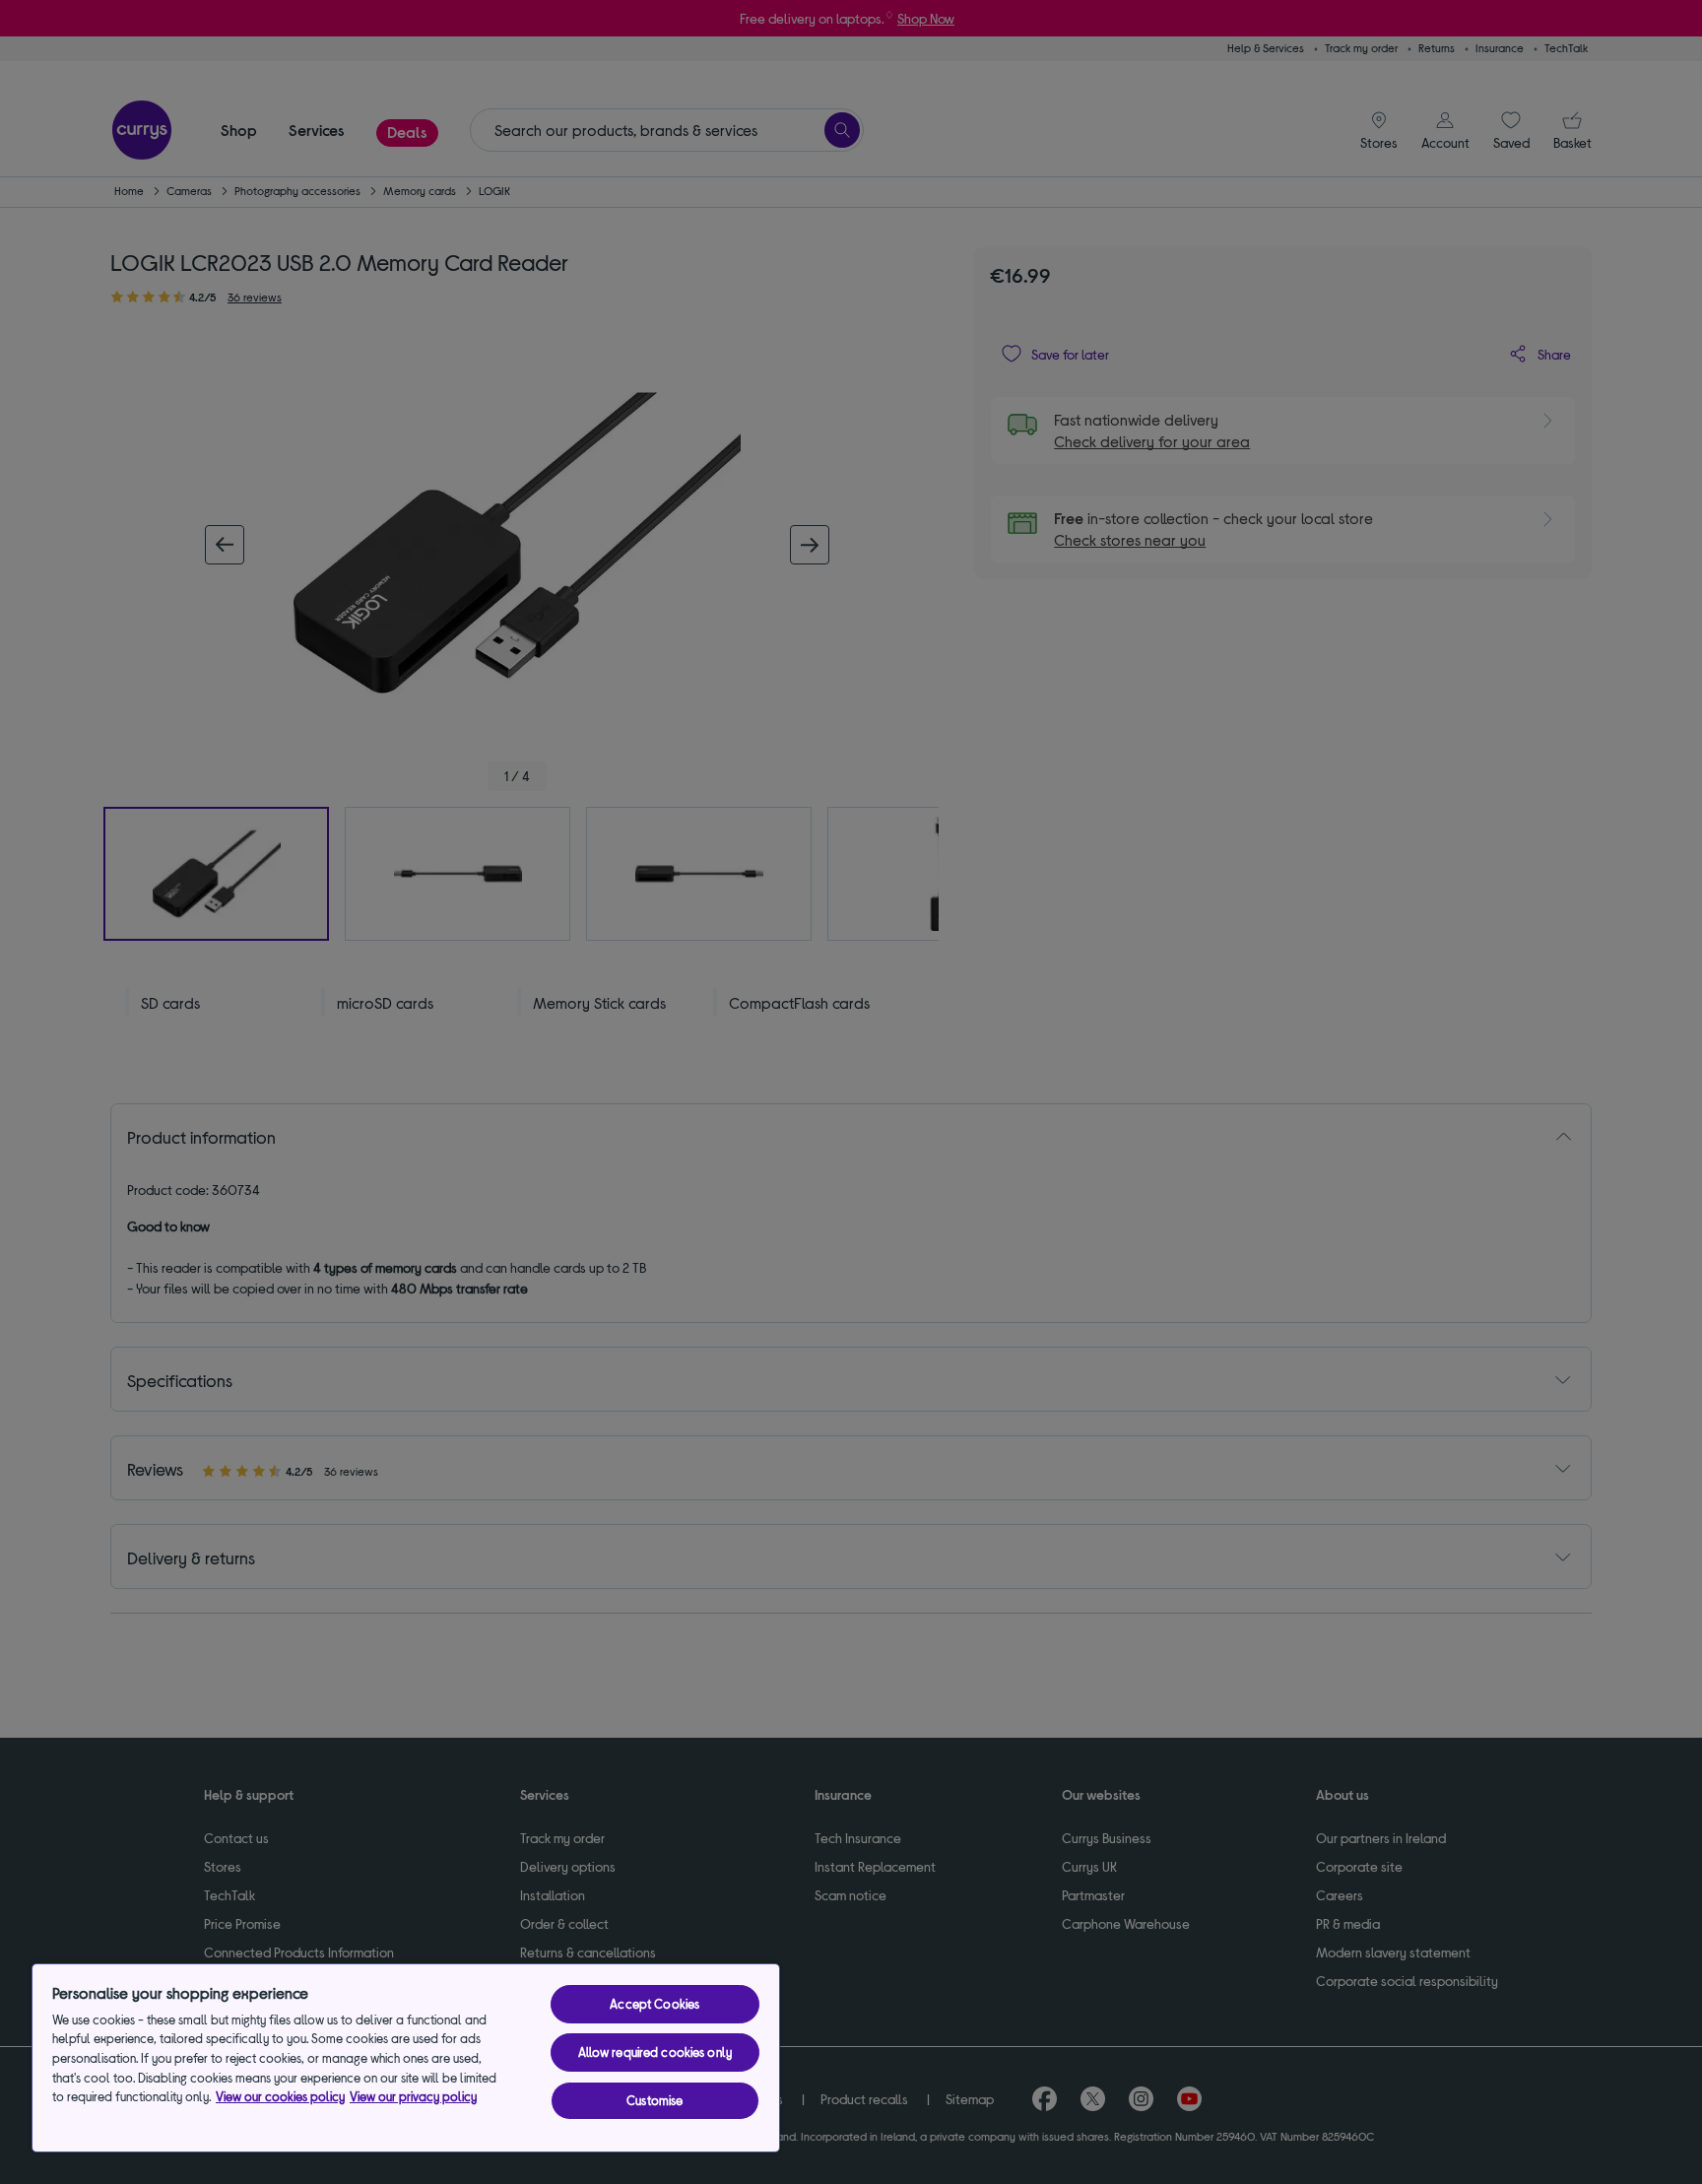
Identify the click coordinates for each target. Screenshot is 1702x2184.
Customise (655, 2100)
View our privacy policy (413, 2096)
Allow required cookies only (655, 2052)
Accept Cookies (655, 2004)
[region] (406, 2058)
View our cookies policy (280, 2096)
